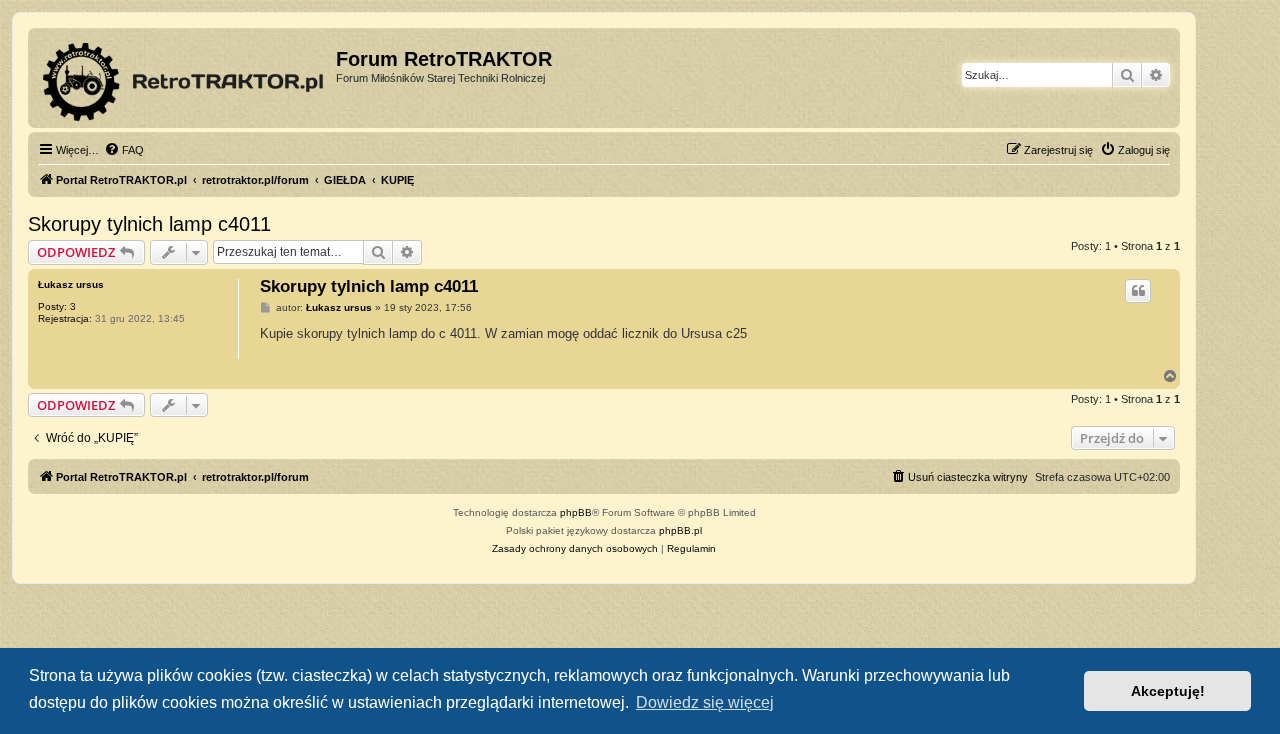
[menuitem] (124, 150)
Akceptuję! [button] (1168, 691)
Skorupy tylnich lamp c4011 (149, 224)
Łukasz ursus (71, 284)
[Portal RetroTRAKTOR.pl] (184, 78)
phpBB (576, 512)
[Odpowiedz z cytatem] (1138, 291)
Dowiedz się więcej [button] (705, 702)
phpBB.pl (680, 530)
